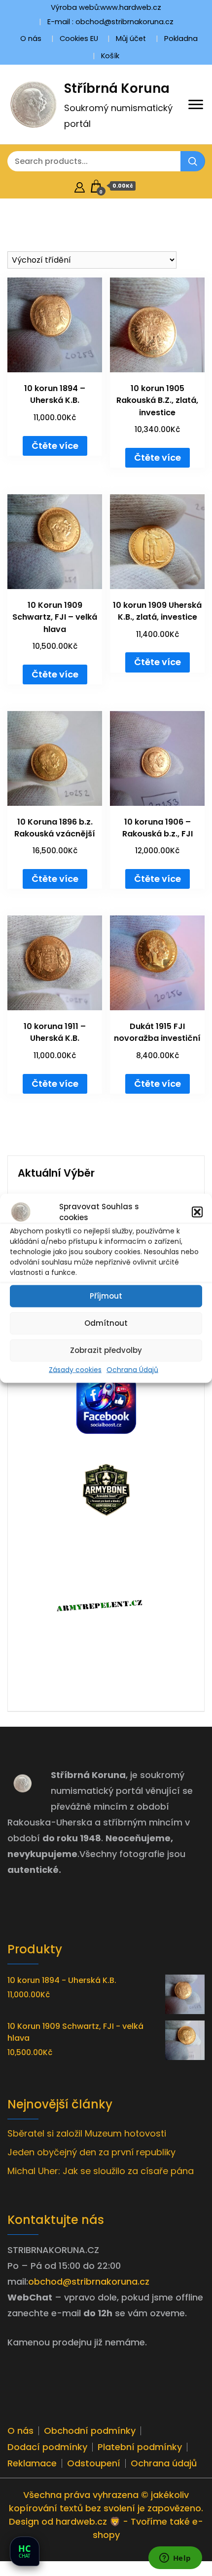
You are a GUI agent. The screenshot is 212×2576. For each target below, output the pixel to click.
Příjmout (106, 1296)
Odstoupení (94, 2463)
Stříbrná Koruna (117, 88)
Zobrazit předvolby (106, 1350)
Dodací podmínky (47, 2447)
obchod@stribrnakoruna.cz (89, 2281)
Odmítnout (106, 1323)
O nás (31, 39)
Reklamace (32, 2463)
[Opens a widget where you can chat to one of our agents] (175, 2559)
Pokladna (181, 39)
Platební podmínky (140, 2447)
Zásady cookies (75, 1369)
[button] (197, 1212)
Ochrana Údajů (132, 1369)
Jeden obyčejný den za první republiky (91, 2152)
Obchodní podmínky (90, 2431)
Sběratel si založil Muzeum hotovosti (87, 2133)
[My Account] (80, 186)
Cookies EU (79, 39)
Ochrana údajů (164, 2463)
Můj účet (131, 39)
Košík (110, 56)
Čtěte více (55, 446)
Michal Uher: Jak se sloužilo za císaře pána (101, 2171)
